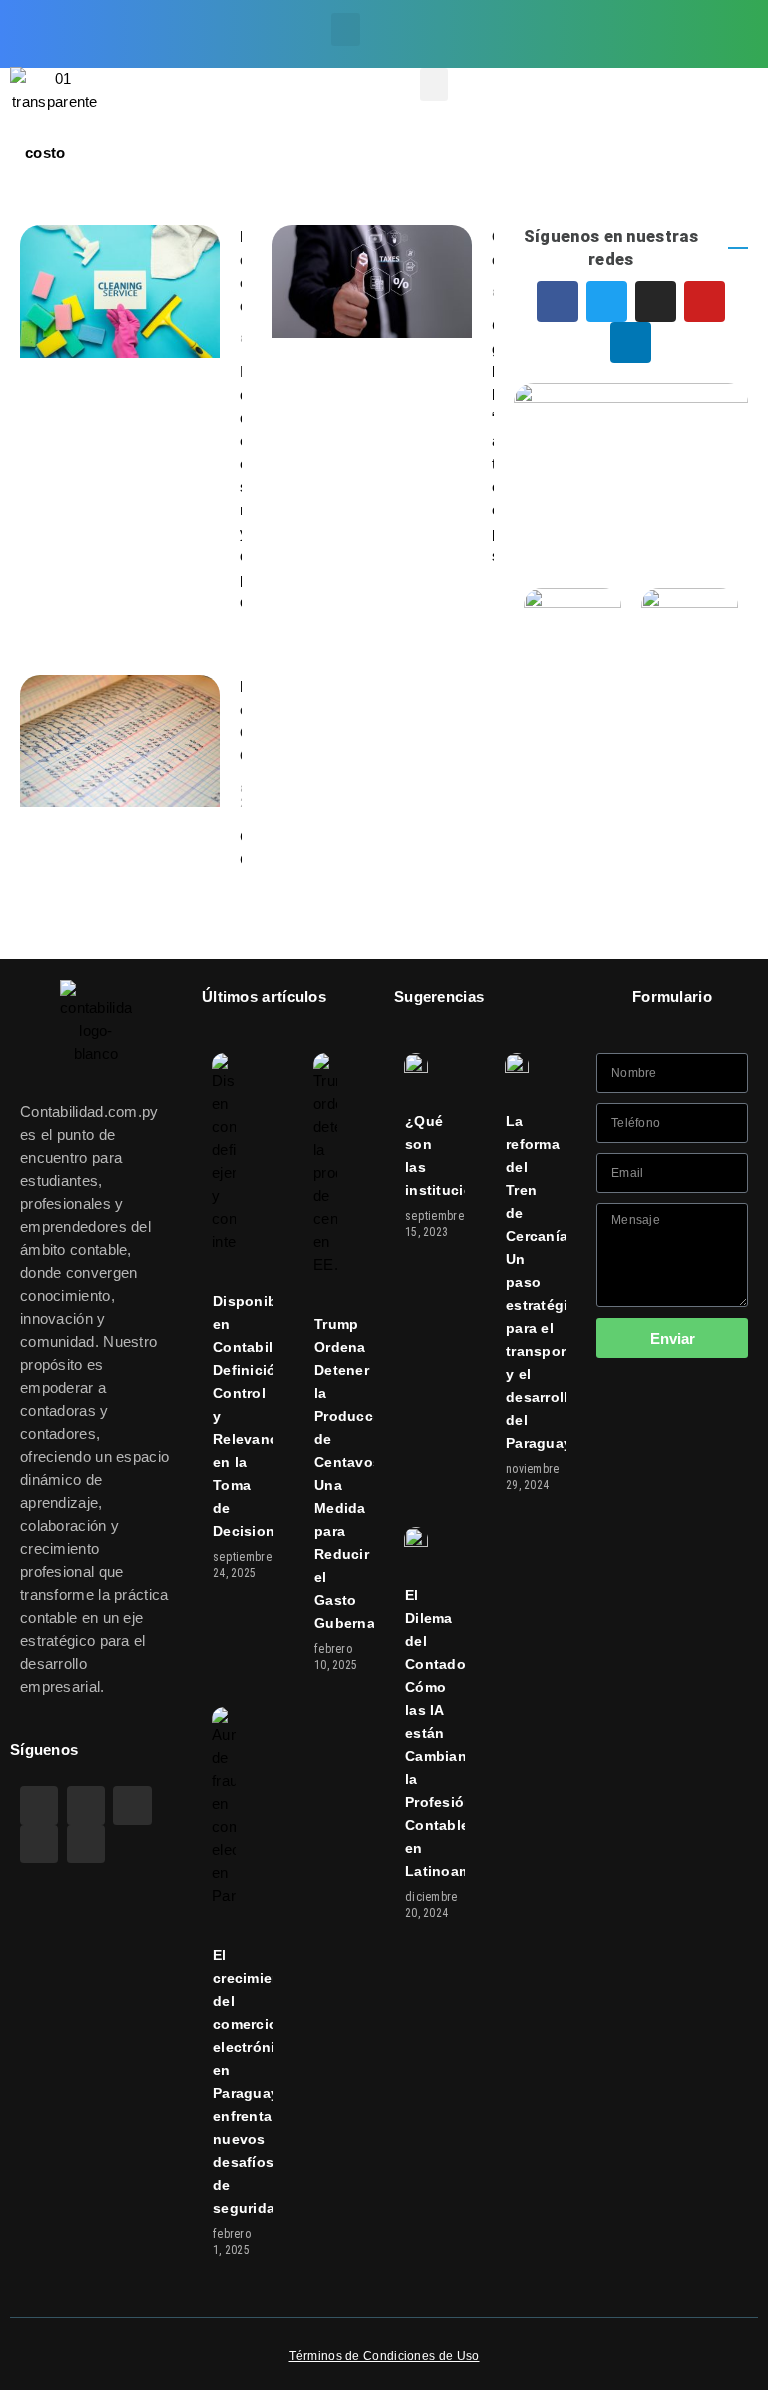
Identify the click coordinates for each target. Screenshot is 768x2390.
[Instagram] (692, 17)
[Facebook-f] (607, 17)
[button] (345, 29)
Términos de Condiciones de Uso (384, 2356)
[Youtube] (734, 17)
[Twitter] (650, 17)
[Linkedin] (671, 51)
